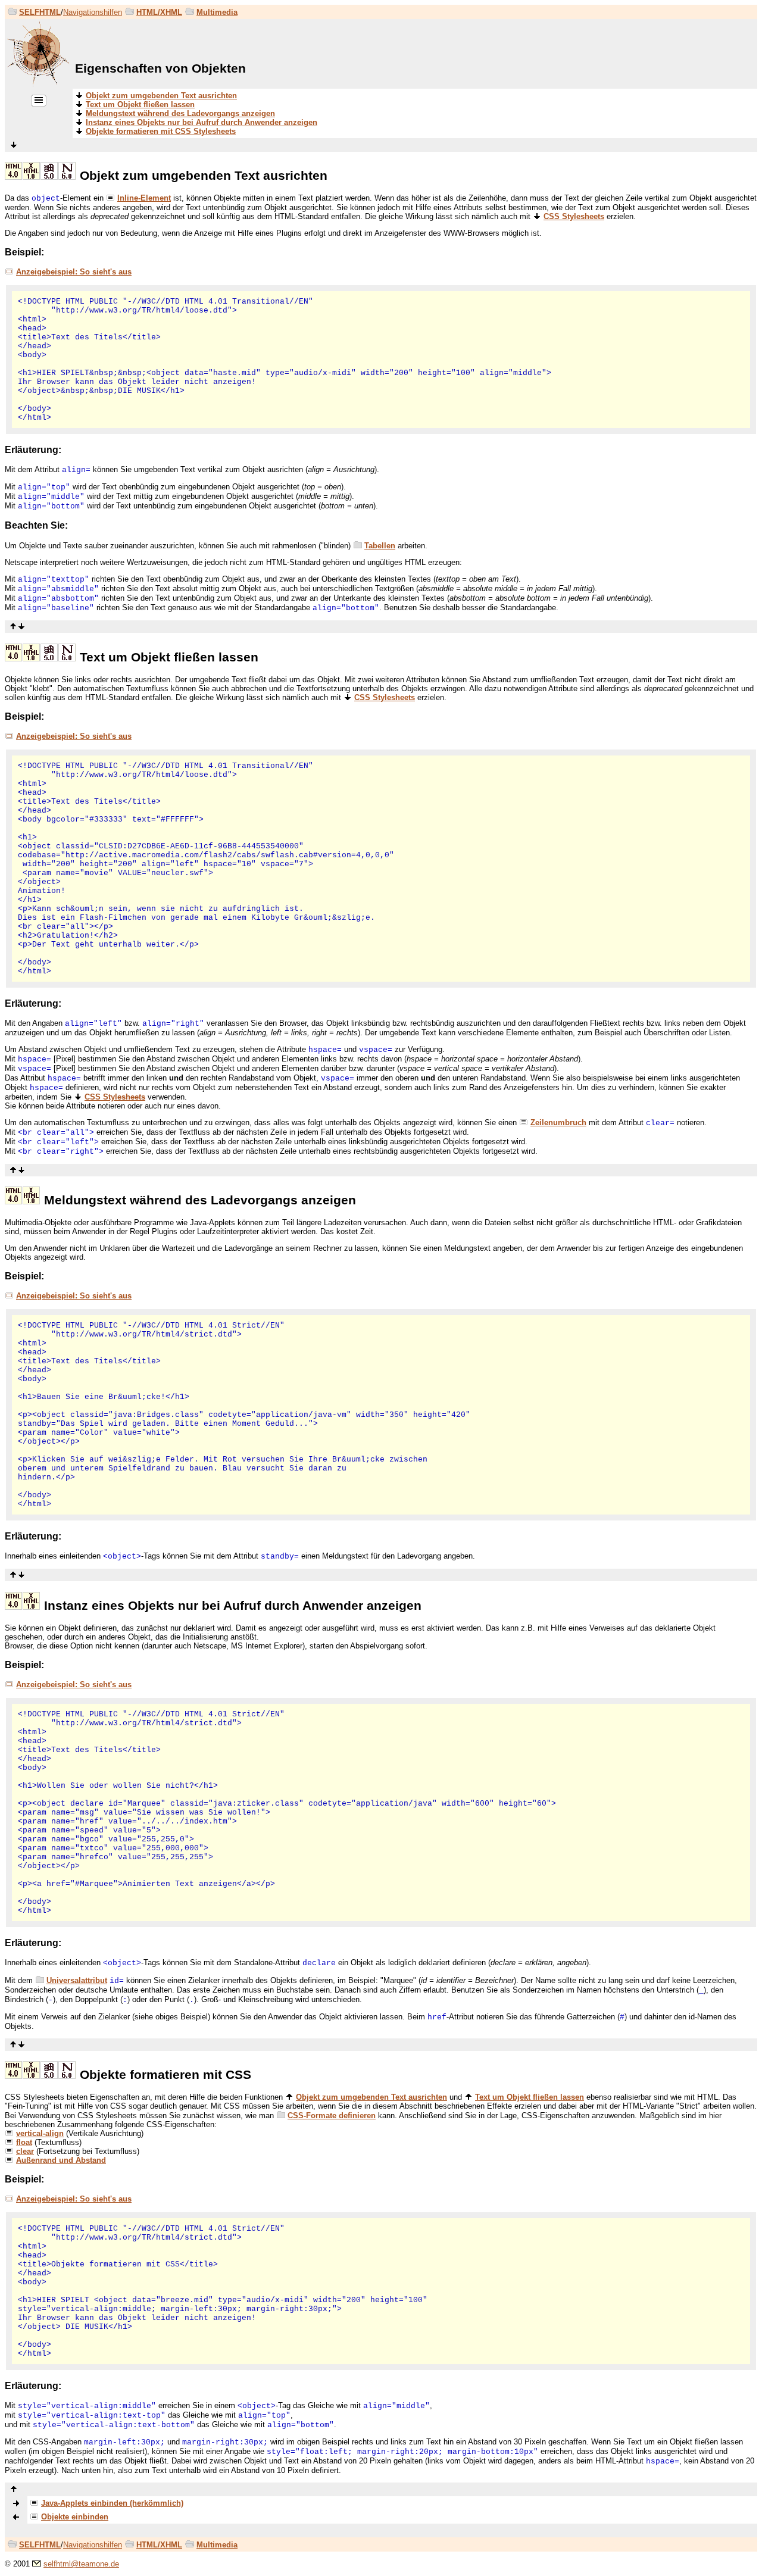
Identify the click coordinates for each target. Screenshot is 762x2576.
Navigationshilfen (93, 12)
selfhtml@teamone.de (81, 2564)
